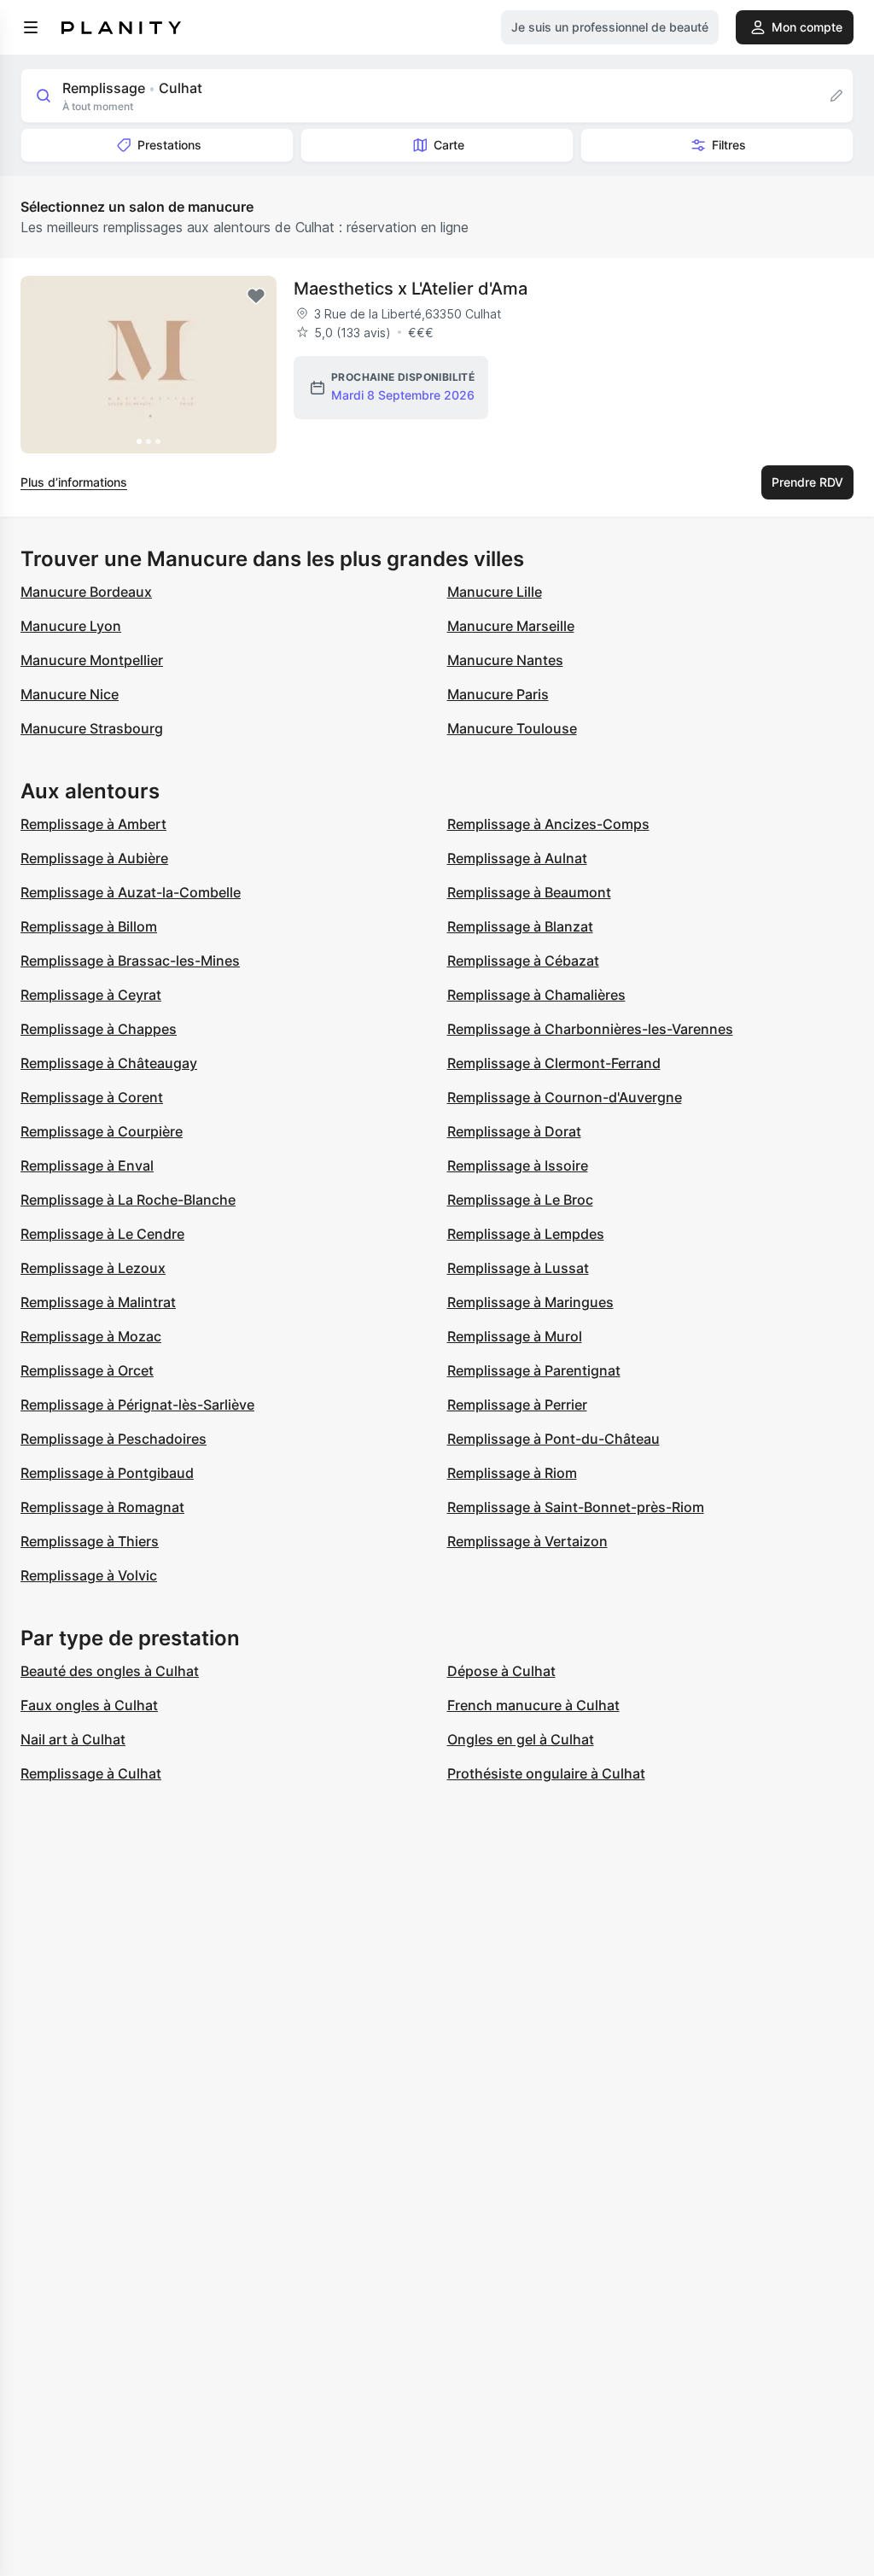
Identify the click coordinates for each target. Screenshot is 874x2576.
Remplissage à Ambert (93, 824)
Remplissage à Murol (515, 1336)
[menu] (31, 27)
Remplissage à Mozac (91, 1336)
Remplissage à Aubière (94, 858)
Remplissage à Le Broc (520, 1200)
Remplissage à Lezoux (93, 1268)
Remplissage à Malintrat (98, 1302)
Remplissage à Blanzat (520, 926)
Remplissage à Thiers (90, 1541)
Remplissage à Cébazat (523, 961)
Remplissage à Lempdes (526, 1234)
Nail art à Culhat (73, 1739)
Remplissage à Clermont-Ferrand (554, 1063)
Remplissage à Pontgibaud (107, 1473)
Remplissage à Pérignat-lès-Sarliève (137, 1405)
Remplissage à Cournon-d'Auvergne (565, 1097)
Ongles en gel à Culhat (521, 1739)
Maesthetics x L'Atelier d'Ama (411, 289)
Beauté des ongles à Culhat (110, 1671)
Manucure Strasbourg (92, 728)
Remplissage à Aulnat (517, 858)
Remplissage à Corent (92, 1097)
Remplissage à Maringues (530, 1302)
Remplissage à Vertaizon (527, 1541)
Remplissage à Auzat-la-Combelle (131, 892)
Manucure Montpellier (92, 660)
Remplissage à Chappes (99, 1029)
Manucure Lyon (71, 626)
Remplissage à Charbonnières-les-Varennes (590, 1029)
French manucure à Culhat (533, 1705)
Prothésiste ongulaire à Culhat (546, 1773)
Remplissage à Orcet (87, 1370)
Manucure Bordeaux (86, 592)
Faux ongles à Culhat (89, 1705)
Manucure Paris (498, 694)
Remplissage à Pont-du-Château (554, 1439)
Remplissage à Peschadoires (114, 1439)
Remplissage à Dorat (514, 1131)
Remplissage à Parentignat (534, 1370)
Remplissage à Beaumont (529, 892)
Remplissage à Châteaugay (109, 1063)
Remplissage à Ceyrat (91, 995)
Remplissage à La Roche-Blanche (128, 1200)
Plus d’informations (74, 482)
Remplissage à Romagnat (102, 1507)
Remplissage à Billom (89, 926)
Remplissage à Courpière (102, 1131)
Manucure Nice (70, 694)
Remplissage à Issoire (518, 1165)
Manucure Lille (495, 592)
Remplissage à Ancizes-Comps (548, 824)
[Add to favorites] (256, 296)
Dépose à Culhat (501, 1671)
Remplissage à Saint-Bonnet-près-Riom (576, 1507)
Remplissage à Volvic (89, 1575)
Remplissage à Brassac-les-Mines (130, 961)
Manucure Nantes (505, 660)
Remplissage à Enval (87, 1165)
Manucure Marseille (511, 626)
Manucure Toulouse (512, 728)
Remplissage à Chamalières (536, 995)
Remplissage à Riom (512, 1473)
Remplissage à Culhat (91, 1773)
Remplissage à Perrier (517, 1405)
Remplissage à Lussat (518, 1268)
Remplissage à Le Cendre (102, 1234)
